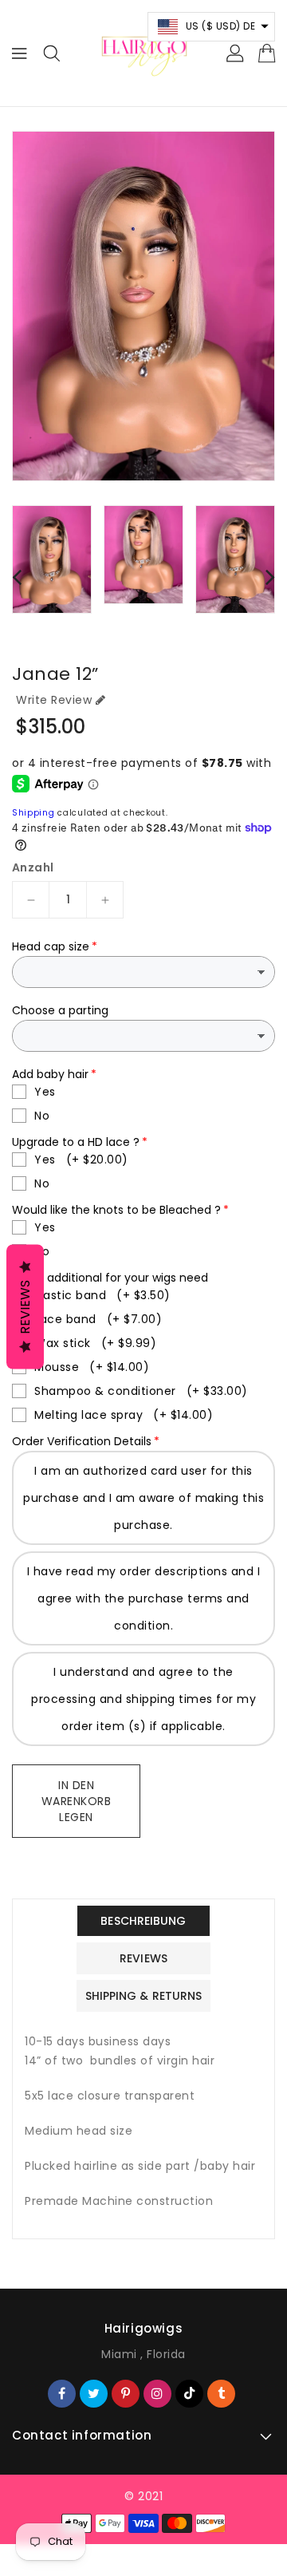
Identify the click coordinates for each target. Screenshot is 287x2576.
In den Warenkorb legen (77, 1801)
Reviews (25, 1307)
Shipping (33, 813)
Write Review (54, 700)
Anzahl (33, 867)
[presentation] (17, 577)
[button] (212, 27)
